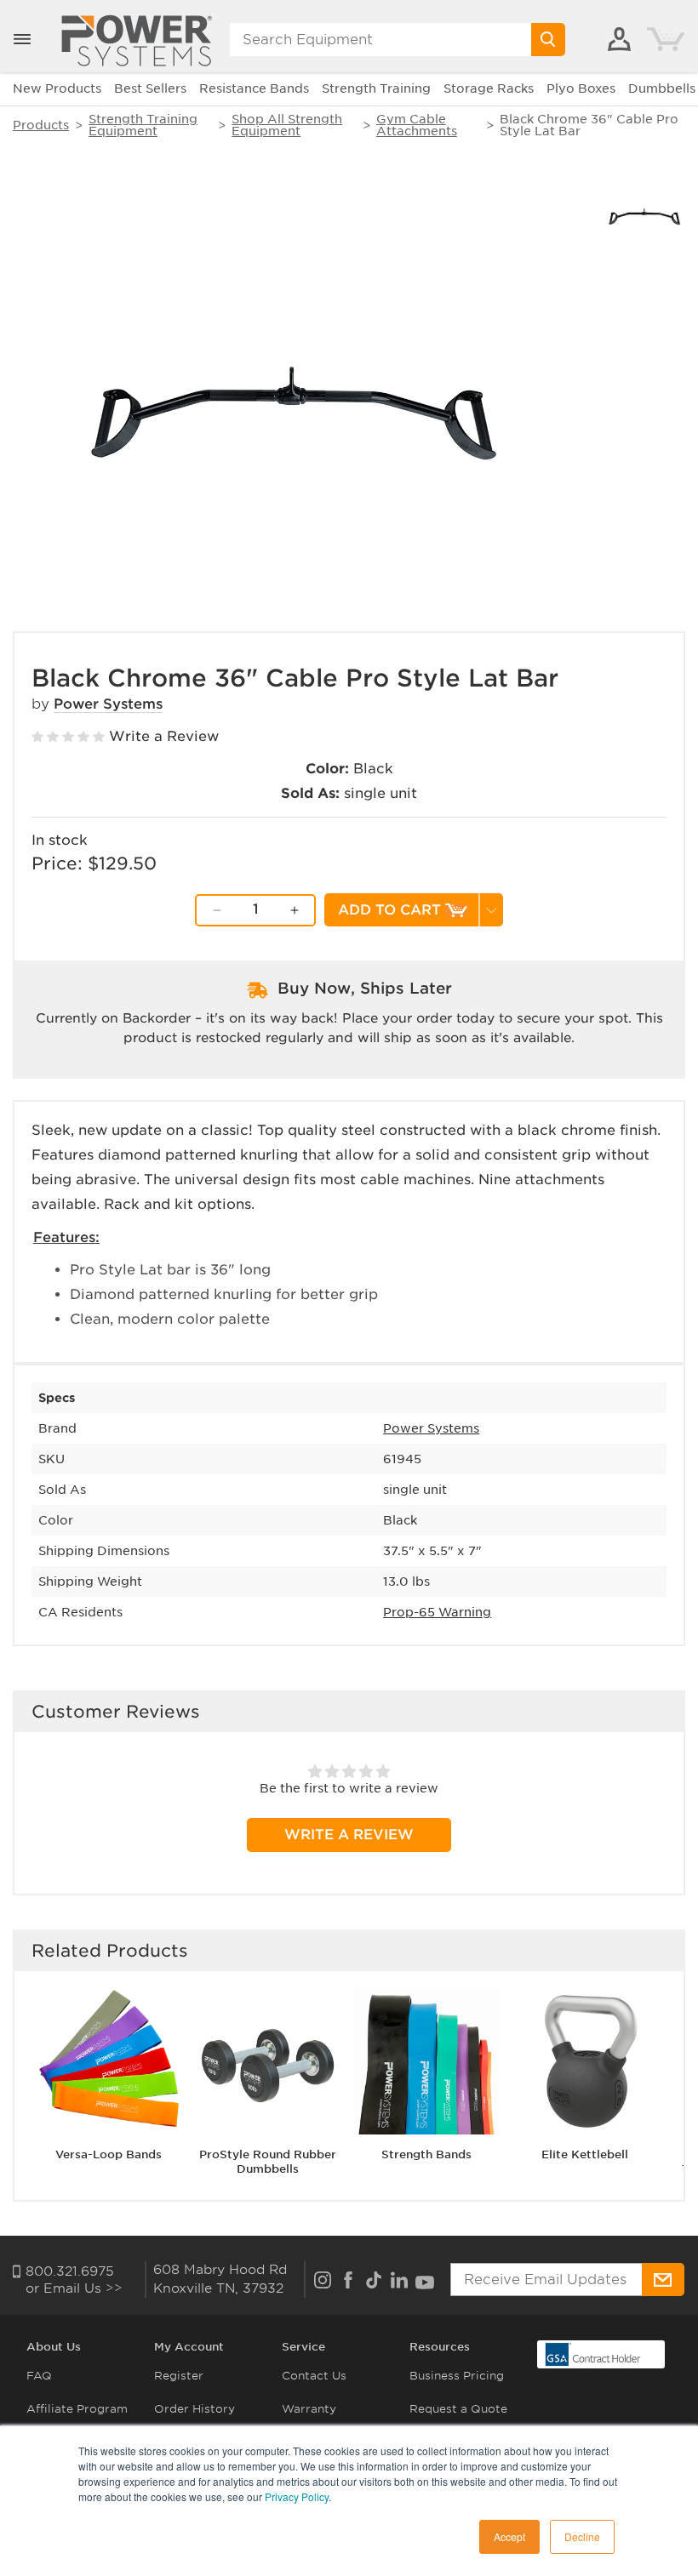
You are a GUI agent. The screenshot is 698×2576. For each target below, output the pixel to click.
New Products (57, 88)
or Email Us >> (74, 2288)
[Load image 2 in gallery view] (645, 215)
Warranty (309, 2409)
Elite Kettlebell (585, 2154)
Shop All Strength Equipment (287, 125)
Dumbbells (662, 88)
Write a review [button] (349, 1835)
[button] (22, 39)
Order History (195, 2409)
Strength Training (376, 88)
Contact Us (314, 2376)
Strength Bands (426, 2154)
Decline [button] (582, 2536)
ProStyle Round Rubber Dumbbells (268, 2162)
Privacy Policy (297, 2496)
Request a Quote (458, 2409)
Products (41, 125)
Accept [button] (509, 2536)
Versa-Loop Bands (109, 2154)
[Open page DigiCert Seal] (593, 2354)
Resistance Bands (254, 88)
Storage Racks (489, 88)
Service (303, 2347)
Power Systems (108, 704)
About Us (54, 2347)
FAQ (39, 2376)
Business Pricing (457, 2376)
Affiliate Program (77, 2409)
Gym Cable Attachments (417, 125)
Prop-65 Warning (437, 1612)
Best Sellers (150, 88)
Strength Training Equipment (143, 125)
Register (179, 2376)
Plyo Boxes (581, 88)
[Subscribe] (663, 2280)
